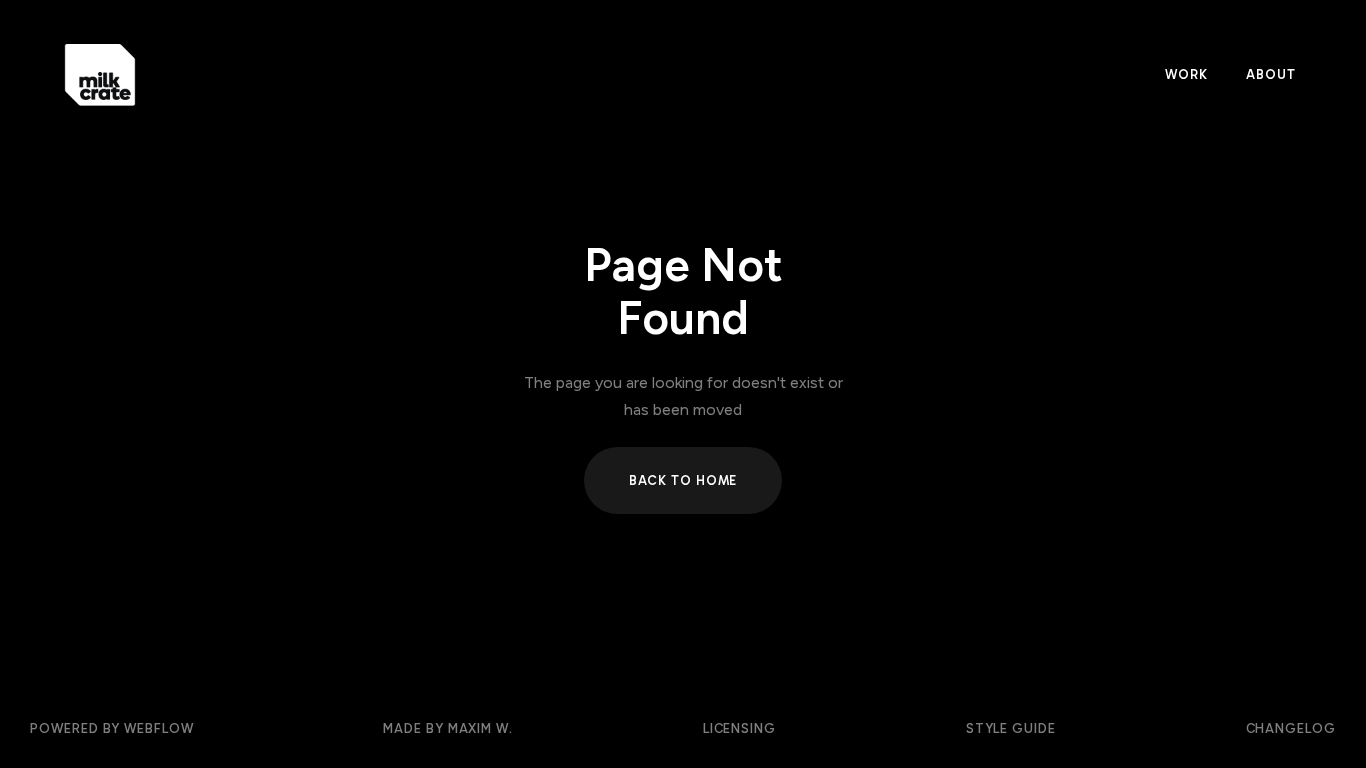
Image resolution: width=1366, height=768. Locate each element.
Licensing (739, 728)
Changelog (1291, 728)
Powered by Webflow (111, 728)
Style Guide (1011, 728)
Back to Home (683, 480)
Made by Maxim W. (447, 728)
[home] (574, 75)
